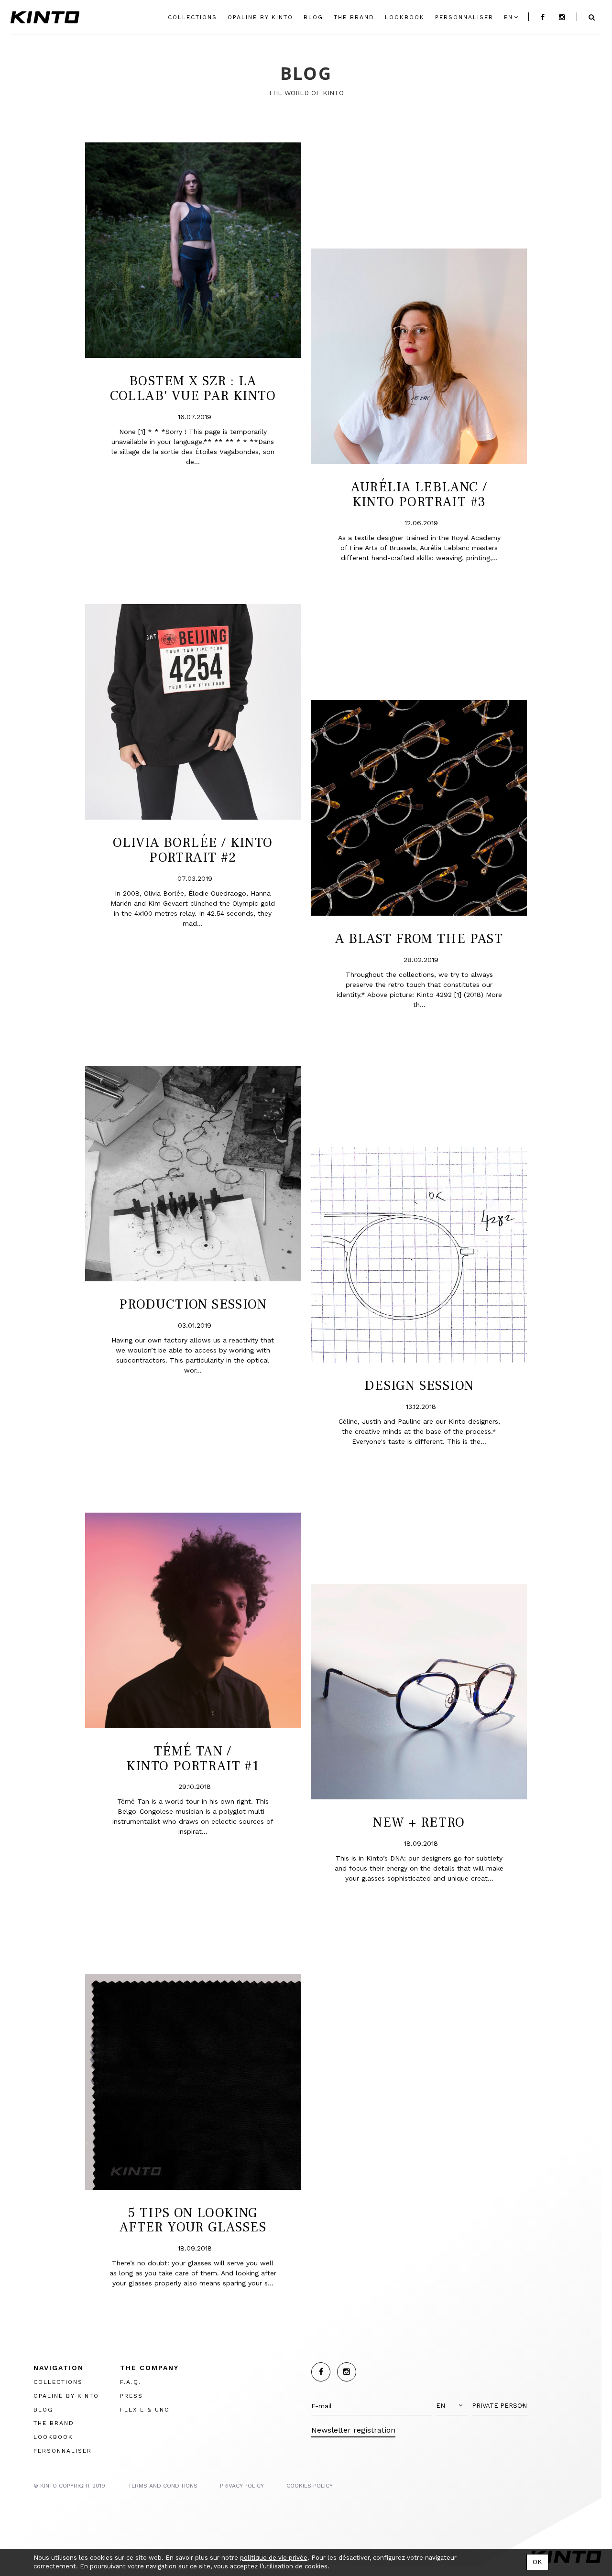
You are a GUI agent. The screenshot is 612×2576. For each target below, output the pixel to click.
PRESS (131, 2396)
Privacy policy (242, 2486)
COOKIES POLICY (310, 2486)
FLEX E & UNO (145, 2410)
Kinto (45, 17)
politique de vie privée (274, 2558)
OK (537, 2562)
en (508, 17)
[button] (451, 2406)
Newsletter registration (353, 2430)
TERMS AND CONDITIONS (163, 2486)
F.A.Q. (131, 2382)
